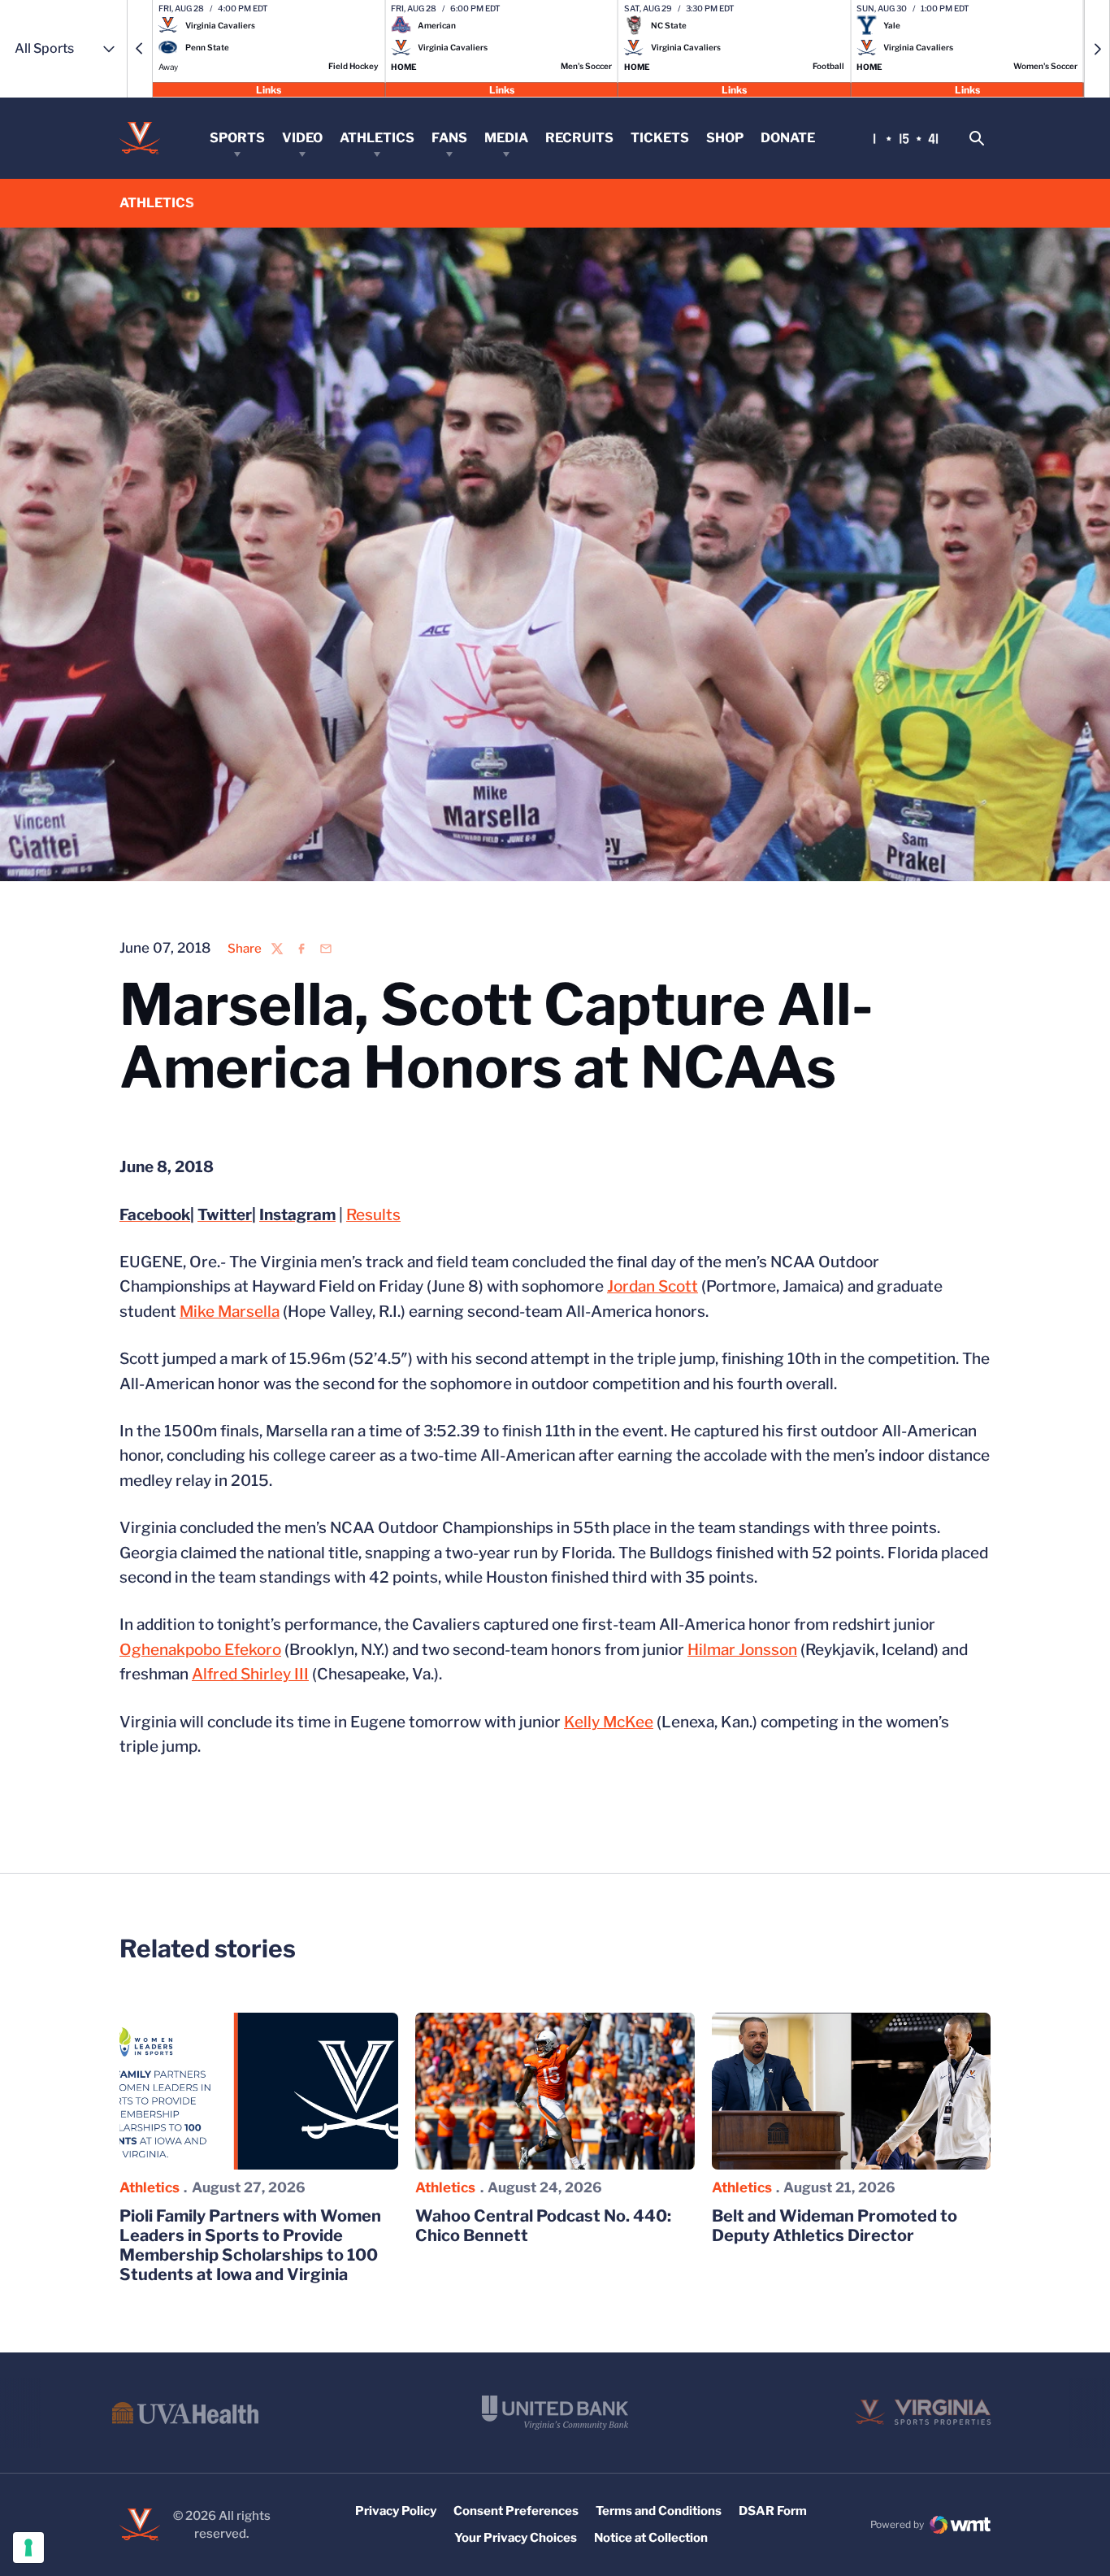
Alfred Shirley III (250, 1674)
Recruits (579, 138)
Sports (237, 138)
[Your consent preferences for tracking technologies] (28, 2548)
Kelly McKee (609, 1722)
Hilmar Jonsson (742, 1650)
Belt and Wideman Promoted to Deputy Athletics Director (835, 2226)
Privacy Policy (396, 2511)
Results (373, 1215)
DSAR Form (773, 2511)
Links (269, 89)
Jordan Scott (653, 1286)
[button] (140, 49)
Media (506, 138)
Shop (725, 138)
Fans (449, 138)
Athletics (377, 138)
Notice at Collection (651, 2538)
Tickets (660, 138)
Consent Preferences (516, 2511)
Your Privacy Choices (516, 2538)
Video (302, 138)
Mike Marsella (230, 1312)
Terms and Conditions (659, 2511)
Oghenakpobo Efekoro (200, 1650)
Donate (788, 138)
